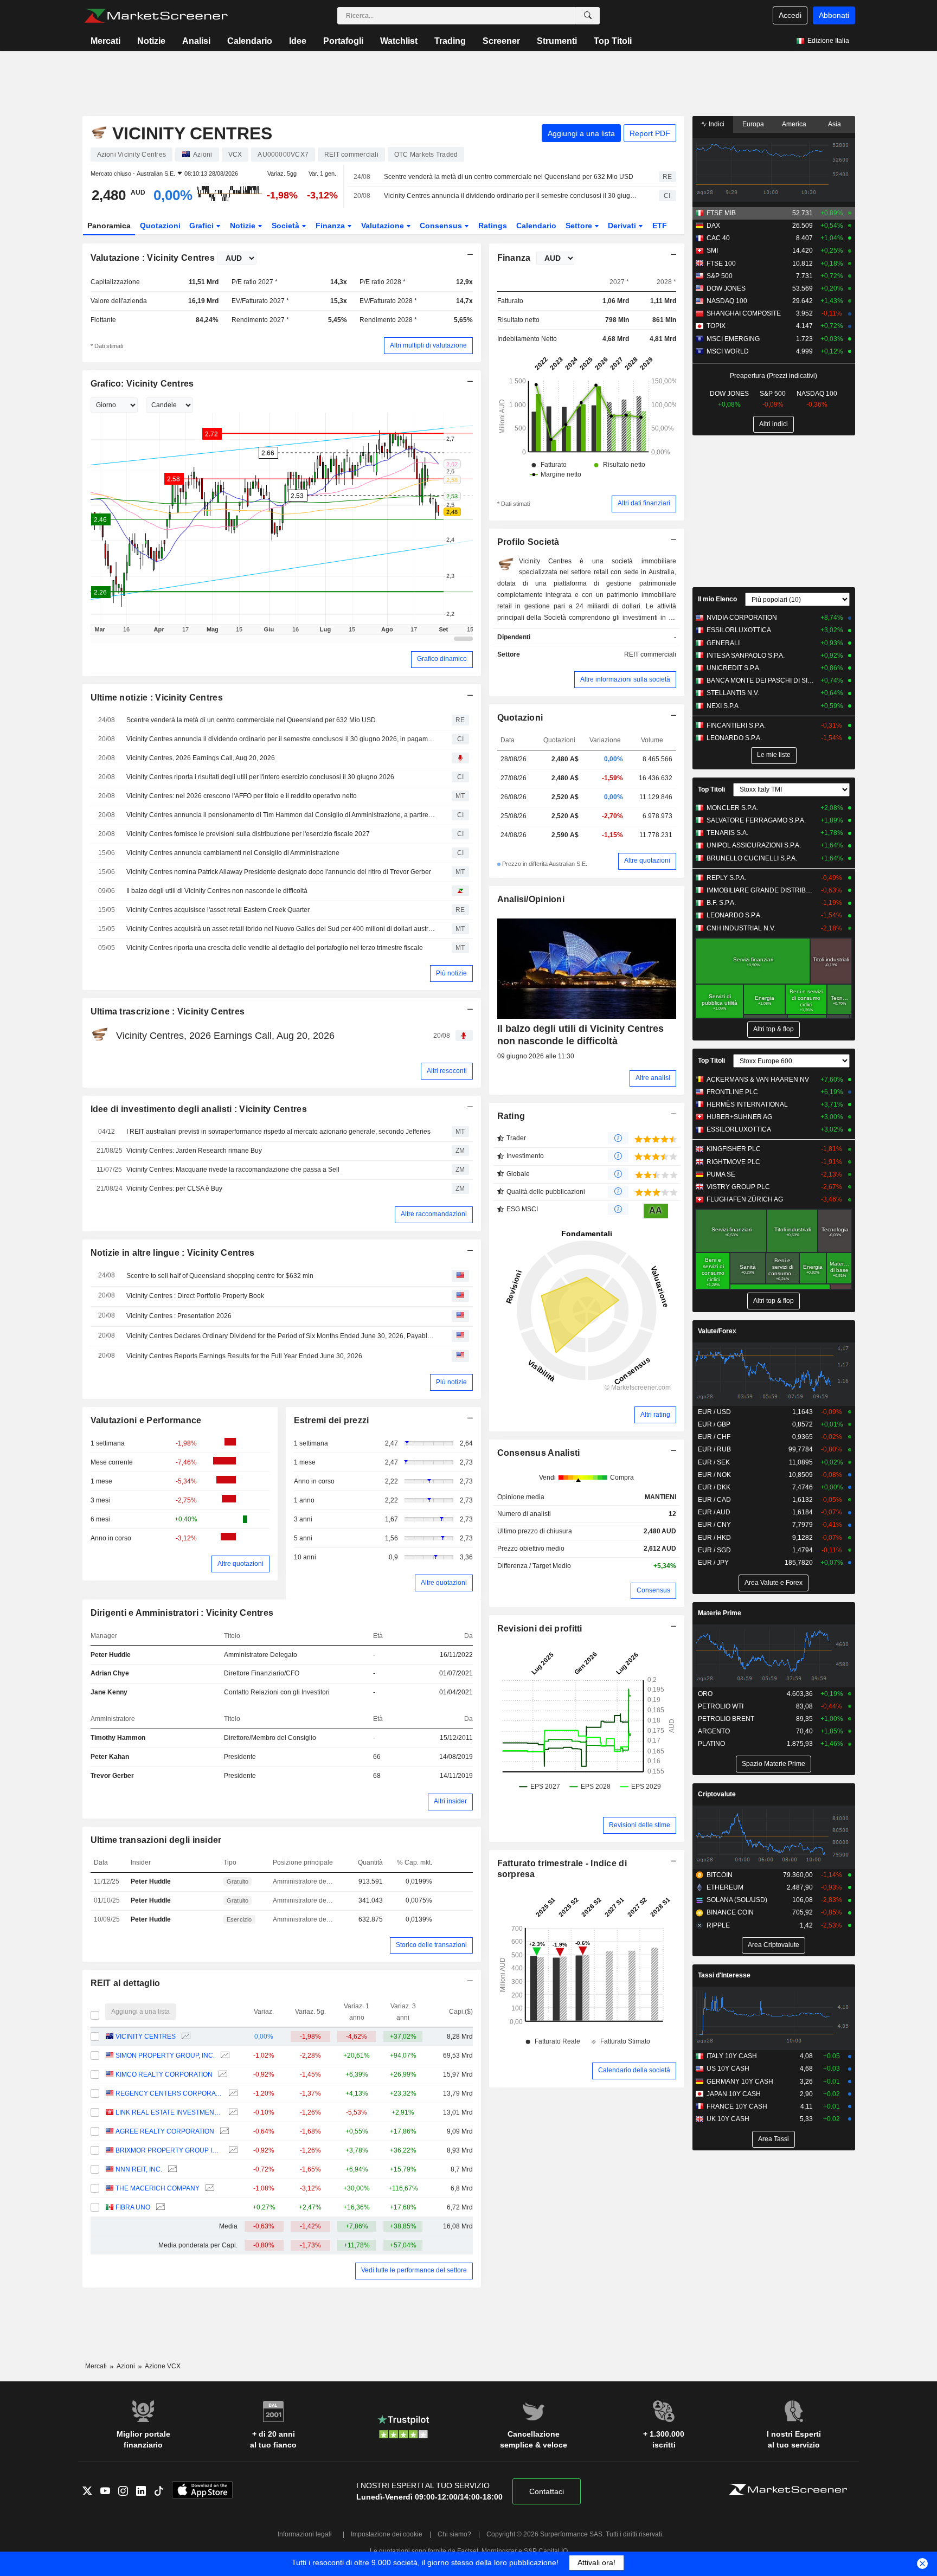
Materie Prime (720, 1613)
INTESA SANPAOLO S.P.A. (746, 656)
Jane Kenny (109, 1692)
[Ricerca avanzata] (588, 16)
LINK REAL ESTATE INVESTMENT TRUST (169, 2112)
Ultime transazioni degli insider (156, 1840)
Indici (716, 124)
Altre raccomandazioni (434, 1214)
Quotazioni (160, 226)
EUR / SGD (714, 1550)
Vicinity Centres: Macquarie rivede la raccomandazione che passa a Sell (233, 1170)
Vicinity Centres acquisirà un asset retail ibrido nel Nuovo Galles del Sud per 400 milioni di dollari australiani (281, 929)
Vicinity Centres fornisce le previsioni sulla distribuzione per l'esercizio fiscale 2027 (248, 834)
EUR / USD (714, 1412)
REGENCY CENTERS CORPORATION (169, 2093)
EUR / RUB (714, 1449)
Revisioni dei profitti (540, 1629)
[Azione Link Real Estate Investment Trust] (232, 2113)
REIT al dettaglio (126, 1983)
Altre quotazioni (240, 1564)
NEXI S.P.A (723, 706)
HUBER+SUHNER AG (739, 1117)
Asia (835, 124)
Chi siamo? (454, 2534)
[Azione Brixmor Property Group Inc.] (232, 2151)
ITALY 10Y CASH (732, 2056)
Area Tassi (774, 2139)
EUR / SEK (714, 1462)
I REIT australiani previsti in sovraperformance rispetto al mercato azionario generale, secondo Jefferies (278, 1132)
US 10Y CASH (728, 2068)
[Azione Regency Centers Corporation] (232, 2094)
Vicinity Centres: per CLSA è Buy (174, 1189)
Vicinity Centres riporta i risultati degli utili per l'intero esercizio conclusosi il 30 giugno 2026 (260, 777)
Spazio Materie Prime (774, 1764)
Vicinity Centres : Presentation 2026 (179, 1316)
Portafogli (343, 41)
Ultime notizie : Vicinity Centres (157, 698)
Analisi (196, 41)
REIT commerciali (650, 654)
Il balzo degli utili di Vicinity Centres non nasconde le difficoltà (217, 891)
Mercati (105, 41)
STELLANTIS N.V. (733, 693)
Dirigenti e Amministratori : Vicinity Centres (182, 1613)
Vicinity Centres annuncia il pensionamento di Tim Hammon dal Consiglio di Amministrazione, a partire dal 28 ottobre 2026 (281, 815)
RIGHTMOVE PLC (733, 1162)
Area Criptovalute (774, 1945)
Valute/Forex (717, 1331)
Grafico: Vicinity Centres (142, 384)
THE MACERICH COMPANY (158, 2188)
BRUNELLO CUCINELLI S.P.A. (752, 858)
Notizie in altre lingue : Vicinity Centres (173, 1253)
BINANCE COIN (730, 1912)
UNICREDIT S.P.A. (734, 668)
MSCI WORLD (728, 351)
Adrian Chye (110, 1673)
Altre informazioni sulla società (625, 679)
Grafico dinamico (442, 659)
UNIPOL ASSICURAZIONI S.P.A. (754, 845)
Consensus (442, 226)
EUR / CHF (714, 1437)
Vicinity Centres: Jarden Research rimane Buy (194, 1151)
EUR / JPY (713, 1563)
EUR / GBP (714, 1424)
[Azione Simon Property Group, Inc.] (224, 2056)
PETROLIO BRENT (726, 1719)
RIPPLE (718, 1925)
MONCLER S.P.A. (732, 808)
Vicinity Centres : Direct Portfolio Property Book (195, 1296)
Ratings (493, 226)
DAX (713, 226)
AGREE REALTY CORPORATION (165, 2131)
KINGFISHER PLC (734, 1149)
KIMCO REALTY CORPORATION (164, 2074)
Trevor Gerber (112, 1776)
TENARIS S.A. (727, 833)
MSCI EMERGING (733, 339)
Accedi (790, 15)
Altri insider (450, 1801)
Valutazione (384, 226)
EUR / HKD (714, 1538)
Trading (450, 41)
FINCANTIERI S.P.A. (736, 725)
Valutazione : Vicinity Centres (153, 258)
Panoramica (109, 226)
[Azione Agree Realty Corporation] (223, 2132)
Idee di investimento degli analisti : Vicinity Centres (199, 1109)
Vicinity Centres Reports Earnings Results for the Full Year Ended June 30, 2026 (244, 1356)
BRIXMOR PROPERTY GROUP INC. (169, 2150)
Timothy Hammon (118, 1738)
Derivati (623, 226)
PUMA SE (721, 1174)
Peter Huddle (111, 1655)
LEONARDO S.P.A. (734, 738)
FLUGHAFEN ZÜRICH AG (745, 1199)
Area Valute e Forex (774, 1583)
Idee (298, 41)
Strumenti (557, 41)
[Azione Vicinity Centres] (185, 2037)
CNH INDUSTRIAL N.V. (741, 928)
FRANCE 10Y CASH (737, 2106)
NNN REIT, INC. (139, 2169)
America (794, 124)
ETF (660, 226)
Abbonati (834, 15)
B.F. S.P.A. (721, 903)
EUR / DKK (714, 1487)
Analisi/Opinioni (531, 899)
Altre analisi (653, 1078)
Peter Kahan (110, 1757)
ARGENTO (714, 1731)
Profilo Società (528, 542)
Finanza (331, 226)
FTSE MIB (721, 213)
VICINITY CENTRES (146, 2037)
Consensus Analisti (539, 1453)
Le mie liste (774, 755)
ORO (705, 1694)
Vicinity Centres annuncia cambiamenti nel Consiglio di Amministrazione (233, 853)
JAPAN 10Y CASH (734, 2094)
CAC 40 (718, 238)
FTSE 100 (721, 264)
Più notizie (451, 973)
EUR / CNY (714, 1525)
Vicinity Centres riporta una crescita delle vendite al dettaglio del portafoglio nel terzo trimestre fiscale (275, 948)
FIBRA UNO (133, 2207)
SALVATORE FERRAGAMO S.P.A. (756, 820)
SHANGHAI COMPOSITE (744, 313)
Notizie (151, 41)
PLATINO (711, 1744)
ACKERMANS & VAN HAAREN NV (758, 1080)
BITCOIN (720, 1875)
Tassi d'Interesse (724, 1975)
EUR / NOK (714, 1475)
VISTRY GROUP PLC (738, 1187)
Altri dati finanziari (644, 503)
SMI (712, 250)
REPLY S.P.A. (726, 878)
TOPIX (716, 326)
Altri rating (655, 1415)
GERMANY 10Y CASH (740, 2082)
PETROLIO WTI (721, 1706)
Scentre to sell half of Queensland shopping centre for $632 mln (220, 1276)
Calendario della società (634, 2070)
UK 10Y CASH (728, 2119)
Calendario (250, 41)
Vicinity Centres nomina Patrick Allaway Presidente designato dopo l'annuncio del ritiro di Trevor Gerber (279, 872)
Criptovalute (717, 1794)
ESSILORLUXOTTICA (739, 630)
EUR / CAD (714, 1500)
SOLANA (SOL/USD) (737, 1900)
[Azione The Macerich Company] (208, 2189)
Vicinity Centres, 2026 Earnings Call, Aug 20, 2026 (201, 758)
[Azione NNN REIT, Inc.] (171, 2170)
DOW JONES (726, 288)
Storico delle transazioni (431, 1945)
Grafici (203, 226)
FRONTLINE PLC (732, 1092)
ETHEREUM (725, 1887)
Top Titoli (613, 41)
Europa (753, 124)
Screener (501, 41)
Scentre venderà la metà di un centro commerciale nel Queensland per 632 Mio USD (509, 177)
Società (287, 226)
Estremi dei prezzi (332, 1420)
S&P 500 (720, 276)
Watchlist (399, 41)
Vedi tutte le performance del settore (414, 2270)
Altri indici (774, 424)
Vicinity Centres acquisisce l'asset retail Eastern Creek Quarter (218, 910)
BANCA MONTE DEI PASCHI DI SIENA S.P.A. (761, 680)
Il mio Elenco (717, 599)
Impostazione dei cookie (387, 2534)
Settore (580, 226)
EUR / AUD (714, 1512)
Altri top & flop (774, 1029)
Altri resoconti (447, 1071)
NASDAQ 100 (727, 301)
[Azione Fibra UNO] (159, 2208)
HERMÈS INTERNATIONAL (747, 1104)
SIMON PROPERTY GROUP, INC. (165, 2055)
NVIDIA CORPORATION (742, 618)
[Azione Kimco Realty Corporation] (222, 2075)
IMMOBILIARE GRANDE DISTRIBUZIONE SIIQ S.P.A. (761, 890)
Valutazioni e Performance (146, 1420)
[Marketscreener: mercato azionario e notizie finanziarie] (156, 16)
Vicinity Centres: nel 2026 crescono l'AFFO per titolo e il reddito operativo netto (242, 796)
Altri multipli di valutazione (428, 345)
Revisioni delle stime (640, 1825)
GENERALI (723, 643)
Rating (511, 1116)
